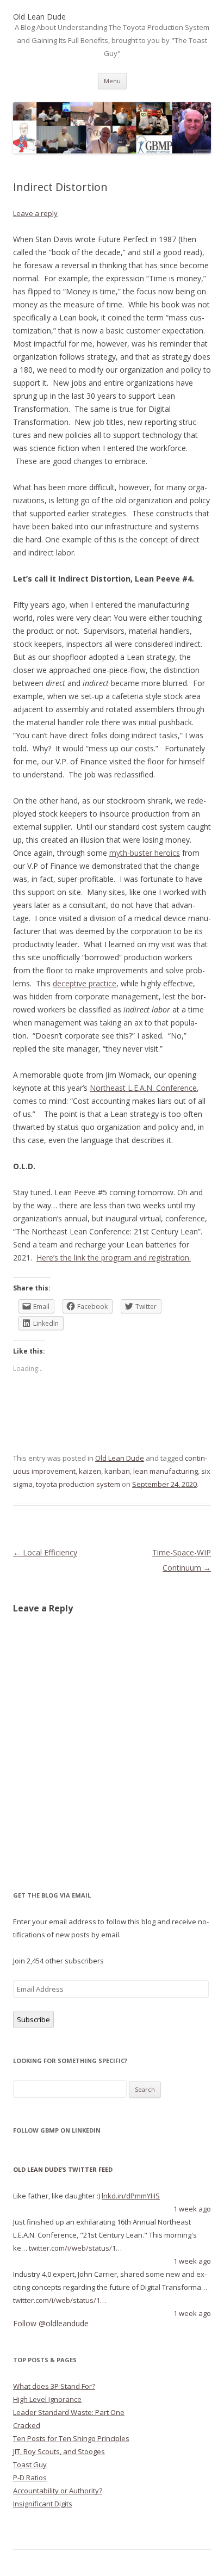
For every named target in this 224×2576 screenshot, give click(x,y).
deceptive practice (85, 983)
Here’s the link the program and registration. (114, 1258)
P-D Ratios (30, 2478)
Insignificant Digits (43, 2504)
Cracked (27, 2425)
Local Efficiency (45, 1552)
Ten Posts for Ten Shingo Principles (71, 2438)
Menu (112, 81)
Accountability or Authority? (58, 2491)
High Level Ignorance (47, 2399)
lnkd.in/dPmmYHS (131, 2196)
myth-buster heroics (145, 853)
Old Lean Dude (120, 1458)
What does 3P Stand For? (54, 2386)
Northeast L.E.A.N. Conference (143, 1088)
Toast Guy (30, 2464)
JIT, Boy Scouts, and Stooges (59, 2451)
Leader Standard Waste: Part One (69, 2412)
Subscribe (33, 2019)
